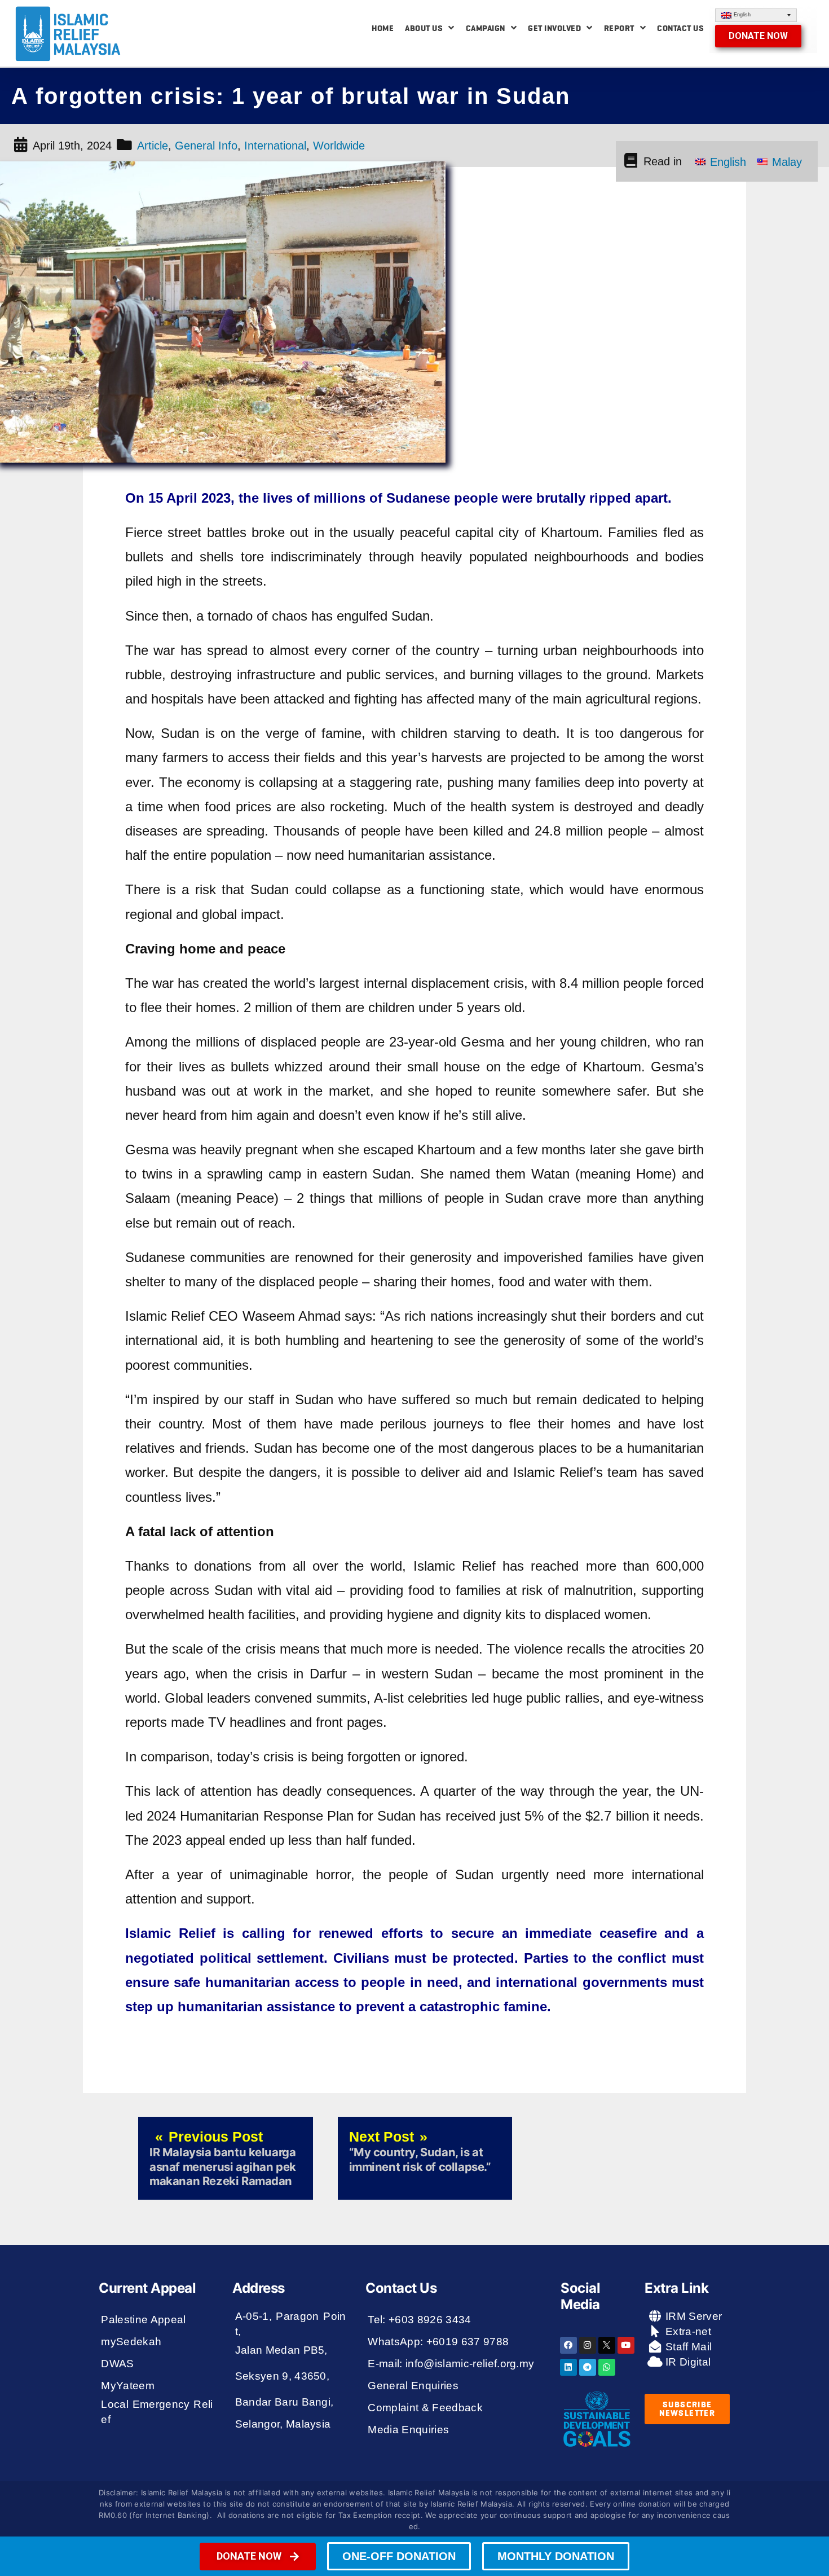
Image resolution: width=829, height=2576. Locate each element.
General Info (206, 146)
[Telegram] (588, 2367)
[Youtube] (626, 2345)
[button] (758, 36)
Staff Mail (687, 2347)
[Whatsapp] (607, 2367)
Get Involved (554, 28)
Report (619, 28)
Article (153, 146)
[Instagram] (588, 2345)
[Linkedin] (568, 2367)
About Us (424, 28)
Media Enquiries (408, 2430)
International (275, 146)
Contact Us (680, 28)
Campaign (486, 28)
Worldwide (339, 146)
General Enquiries (413, 2386)
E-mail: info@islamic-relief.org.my (451, 2364)
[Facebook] (568, 2345)
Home (383, 28)
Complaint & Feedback (425, 2408)
